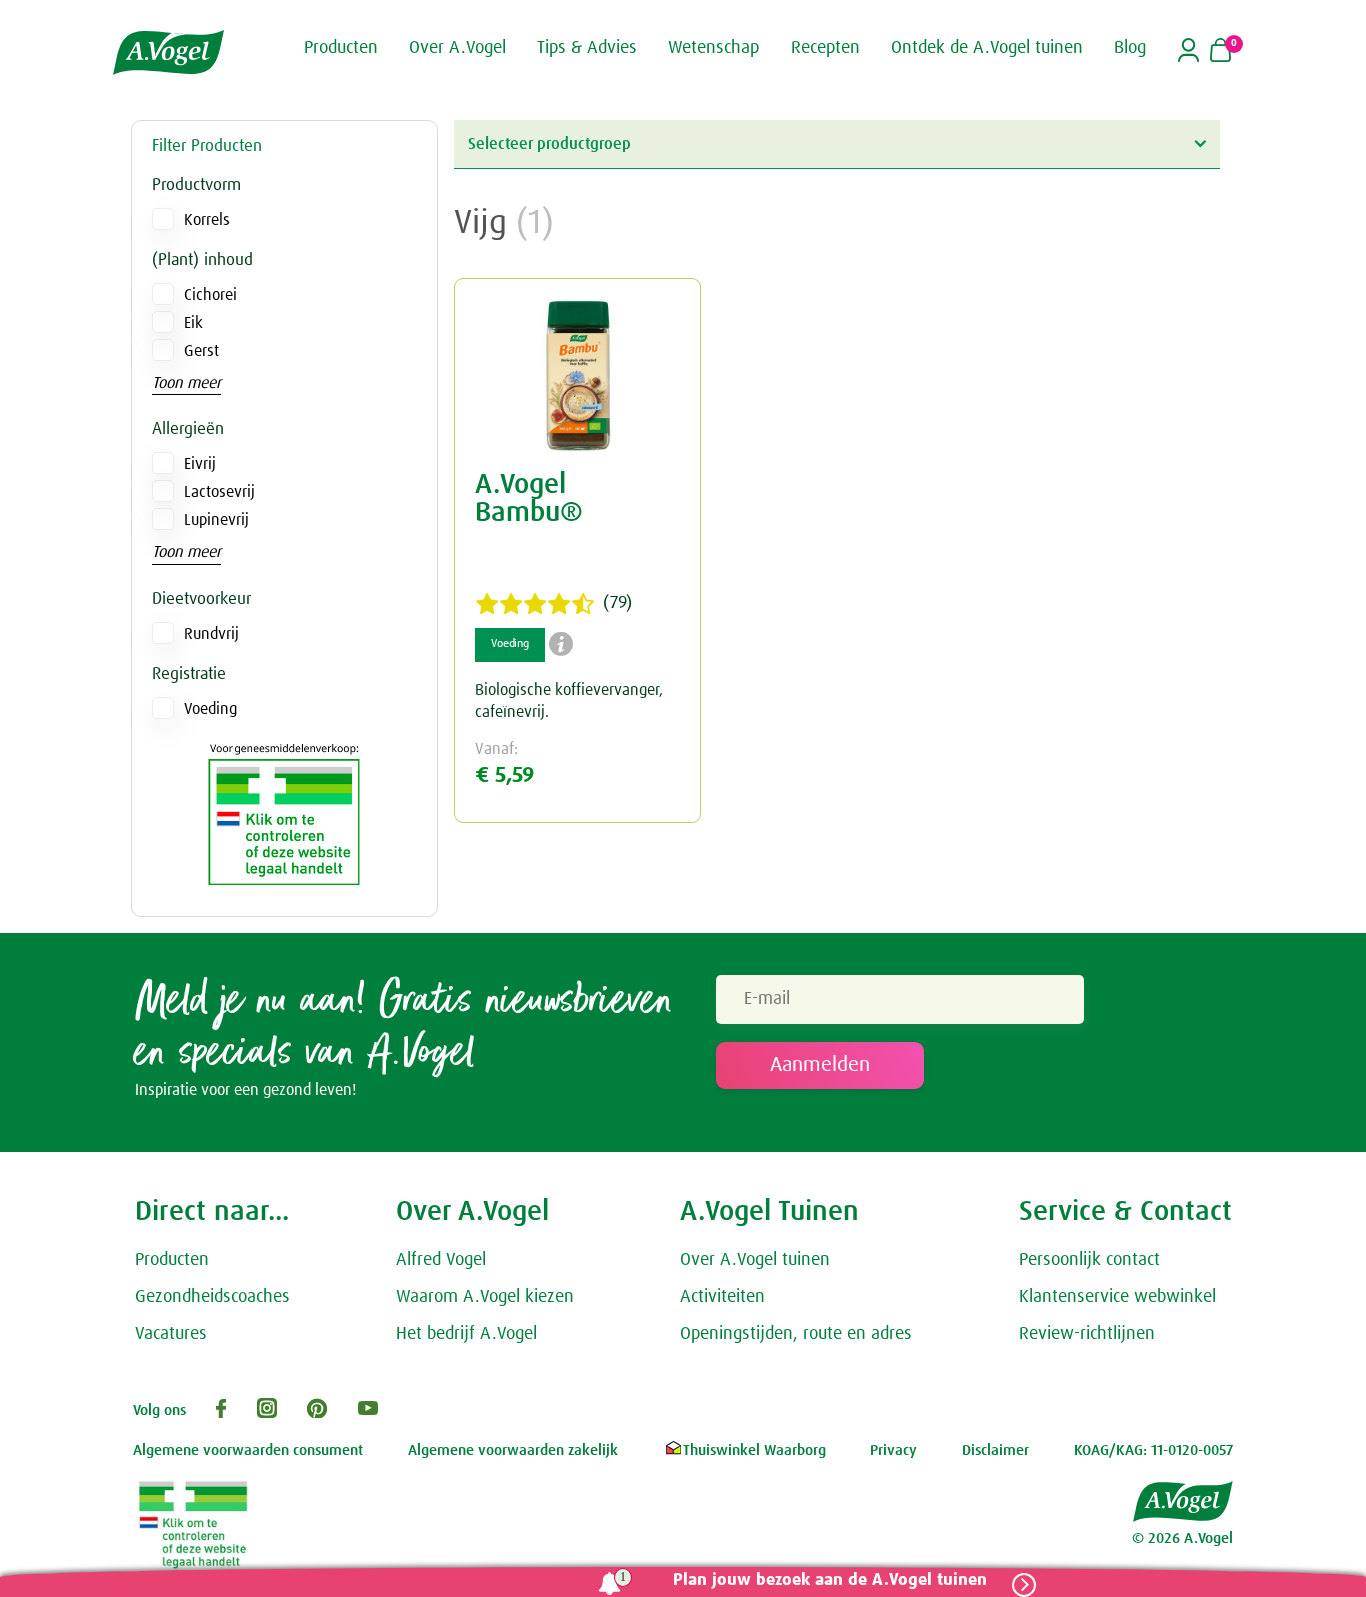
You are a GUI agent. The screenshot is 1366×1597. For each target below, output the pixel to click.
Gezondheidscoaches (212, 1297)
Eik (193, 323)
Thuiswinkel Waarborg (754, 1450)
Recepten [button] (825, 48)
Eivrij (200, 464)
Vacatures (171, 1334)
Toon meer (186, 383)
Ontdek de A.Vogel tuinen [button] (987, 48)
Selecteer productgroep (549, 144)
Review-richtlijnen (1087, 1334)
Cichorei (210, 295)
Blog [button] (1130, 48)
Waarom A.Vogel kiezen (485, 1297)
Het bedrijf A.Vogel (466, 1334)
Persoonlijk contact (1089, 1260)
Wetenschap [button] (713, 48)
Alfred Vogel (441, 1260)
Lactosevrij (219, 492)
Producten (172, 1260)
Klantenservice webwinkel (1117, 1297)
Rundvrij (211, 634)
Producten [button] (341, 48)
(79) (617, 603)
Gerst (201, 351)
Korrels (207, 220)
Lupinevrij (216, 520)
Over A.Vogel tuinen (755, 1260)
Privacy (893, 1450)
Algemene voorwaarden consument (248, 1450)
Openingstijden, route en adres (796, 1334)
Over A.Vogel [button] (457, 48)
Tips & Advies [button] (587, 48)
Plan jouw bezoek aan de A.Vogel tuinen (830, 1580)
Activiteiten (722, 1297)
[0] (1220, 52)
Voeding (210, 709)
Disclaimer (995, 1450)
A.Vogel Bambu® (529, 499)
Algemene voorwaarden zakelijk (513, 1450)
